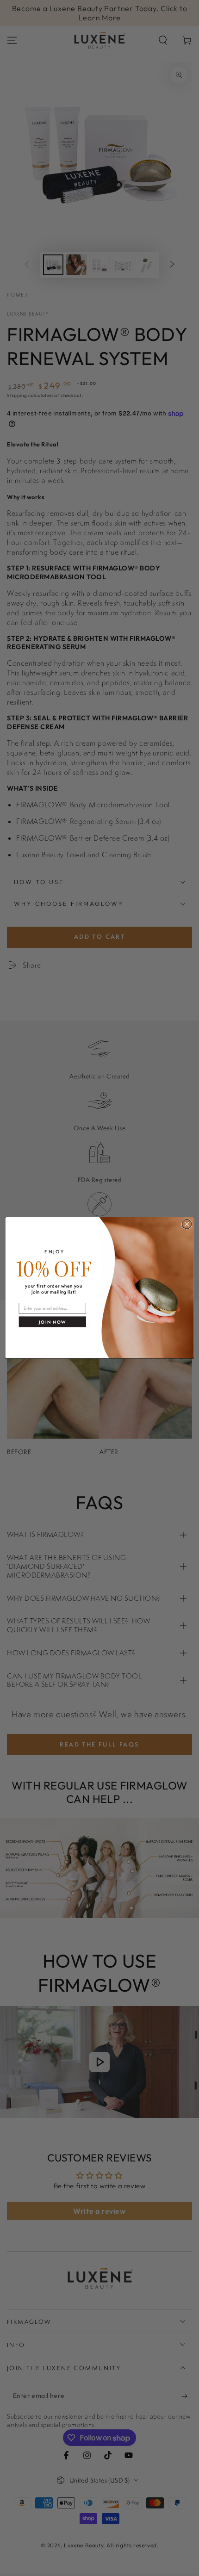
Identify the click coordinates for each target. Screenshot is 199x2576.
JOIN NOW (52, 1322)
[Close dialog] (187, 1224)
